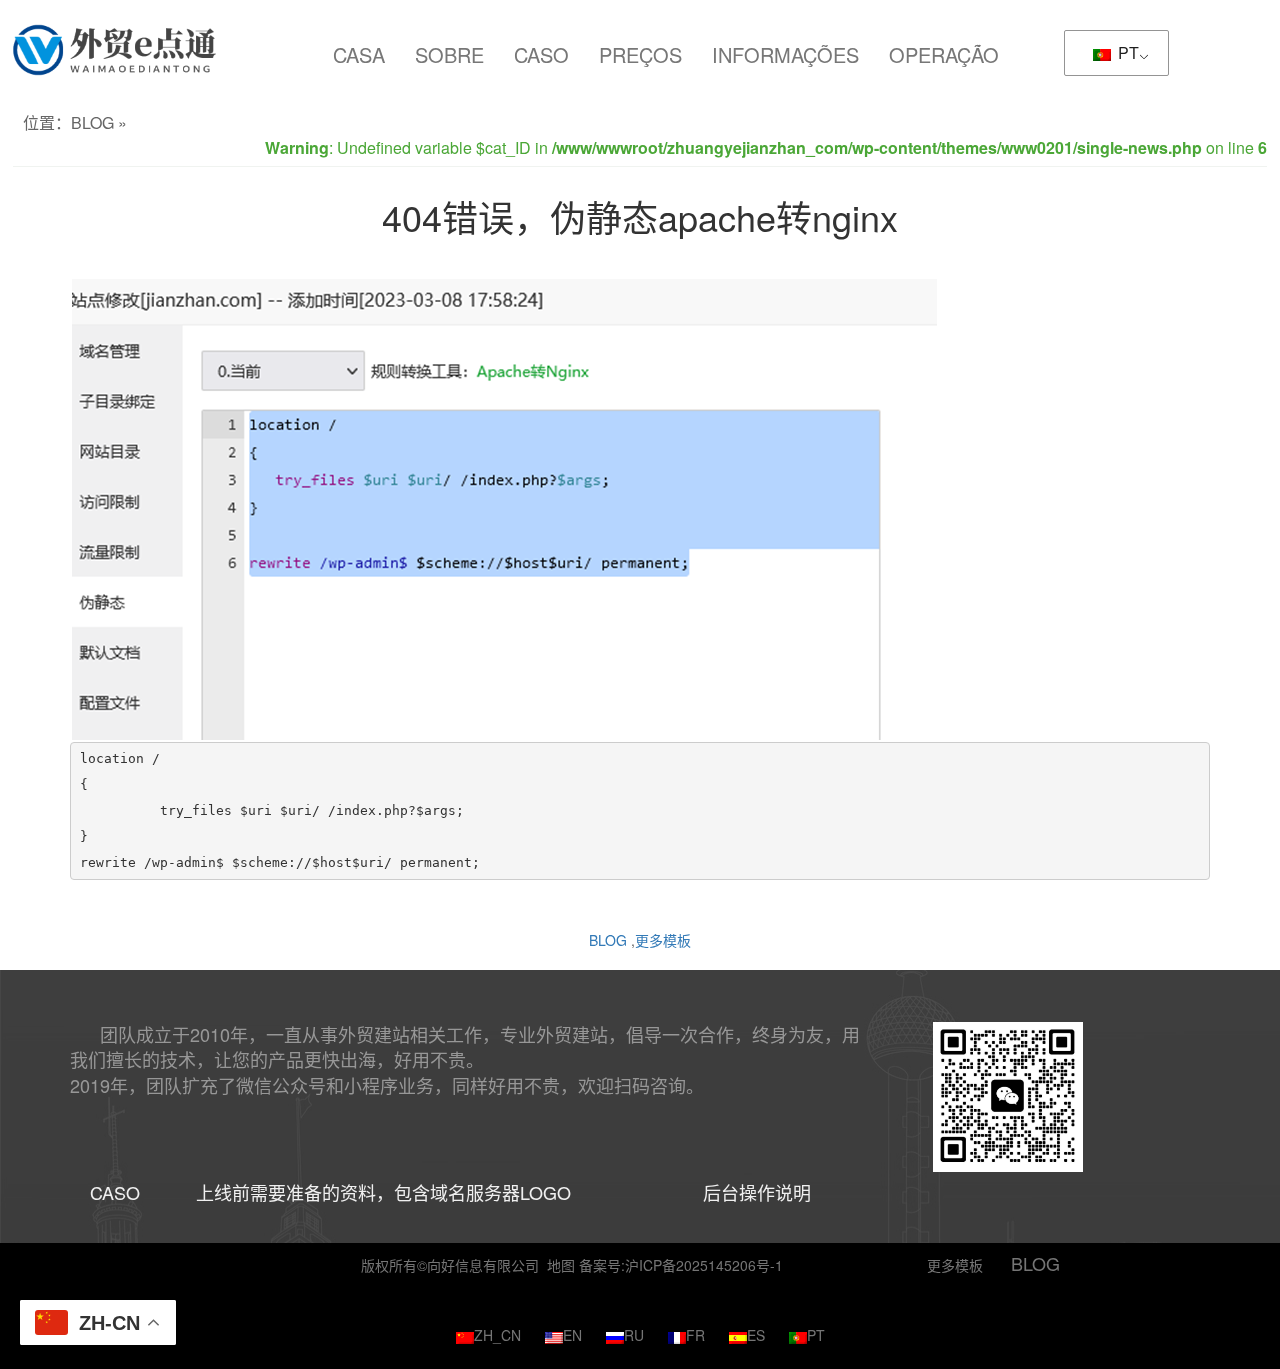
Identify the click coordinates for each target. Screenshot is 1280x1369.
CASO (541, 54)
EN (572, 1335)
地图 (561, 1265)
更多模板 (663, 940)
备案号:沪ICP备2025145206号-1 (681, 1265)
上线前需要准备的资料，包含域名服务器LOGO (383, 1192)
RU (634, 1335)
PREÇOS (640, 54)
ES (756, 1335)
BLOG (92, 122)
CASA (359, 54)
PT (1126, 52)
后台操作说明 (757, 1192)
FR (695, 1335)
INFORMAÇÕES (785, 54)
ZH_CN (497, 1335)
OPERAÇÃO (944, 54)
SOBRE (449, 54)
